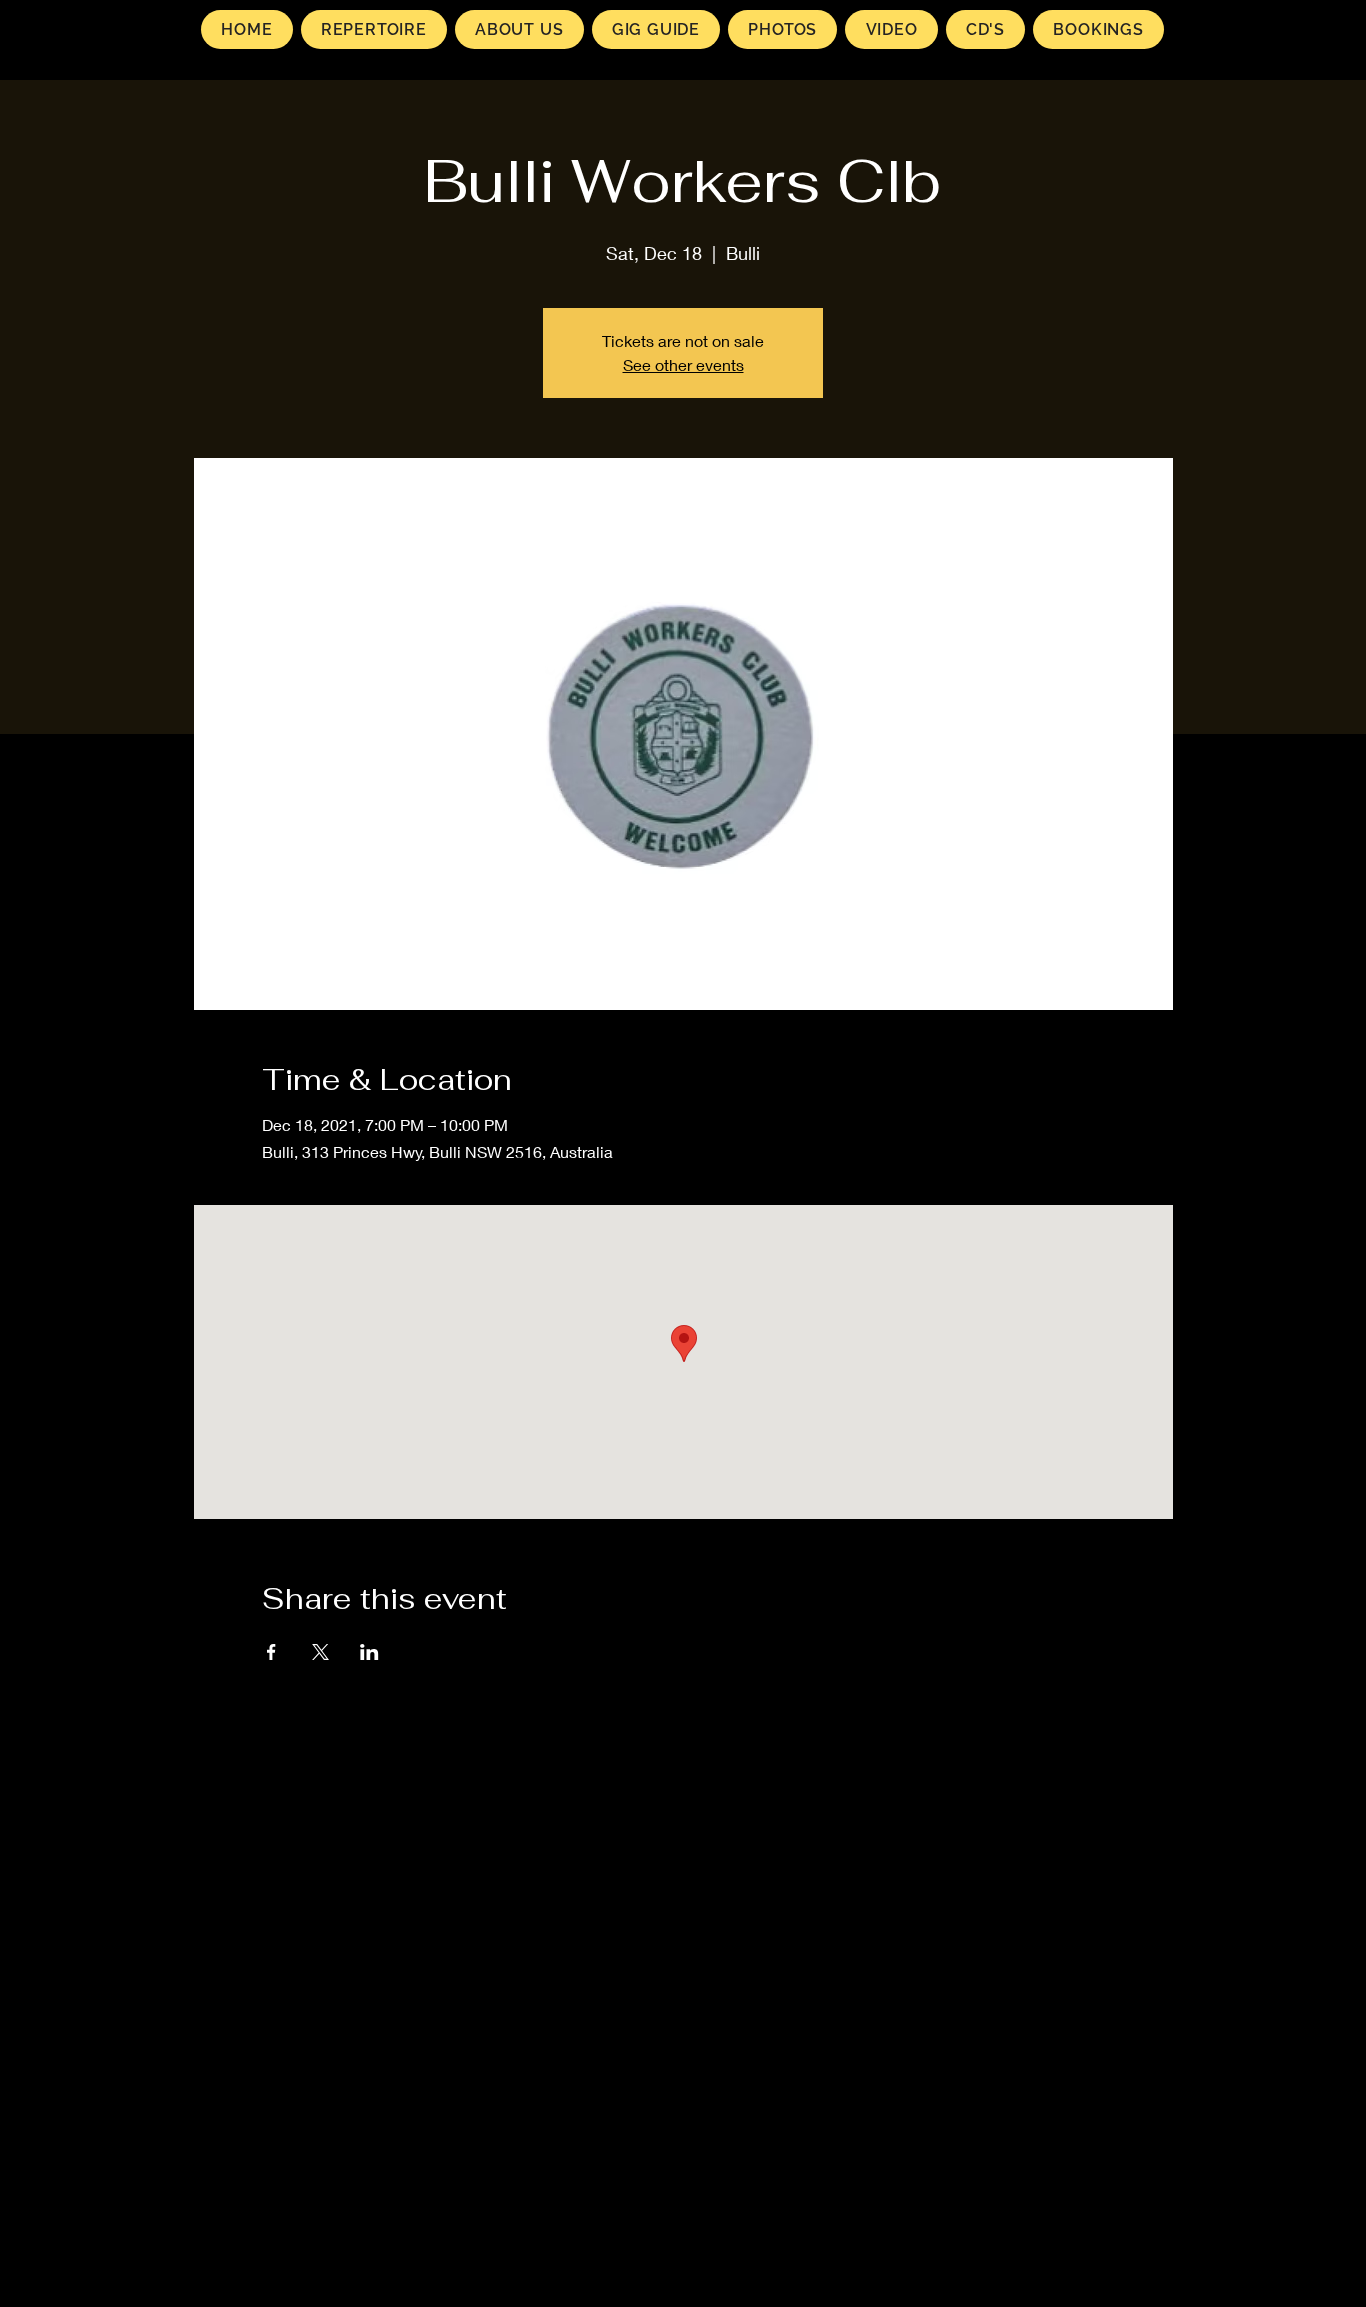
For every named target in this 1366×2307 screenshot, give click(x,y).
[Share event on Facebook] (271, 1652)
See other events (683, 364)
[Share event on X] (320, 1652)
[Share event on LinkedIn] (369, 1652)
